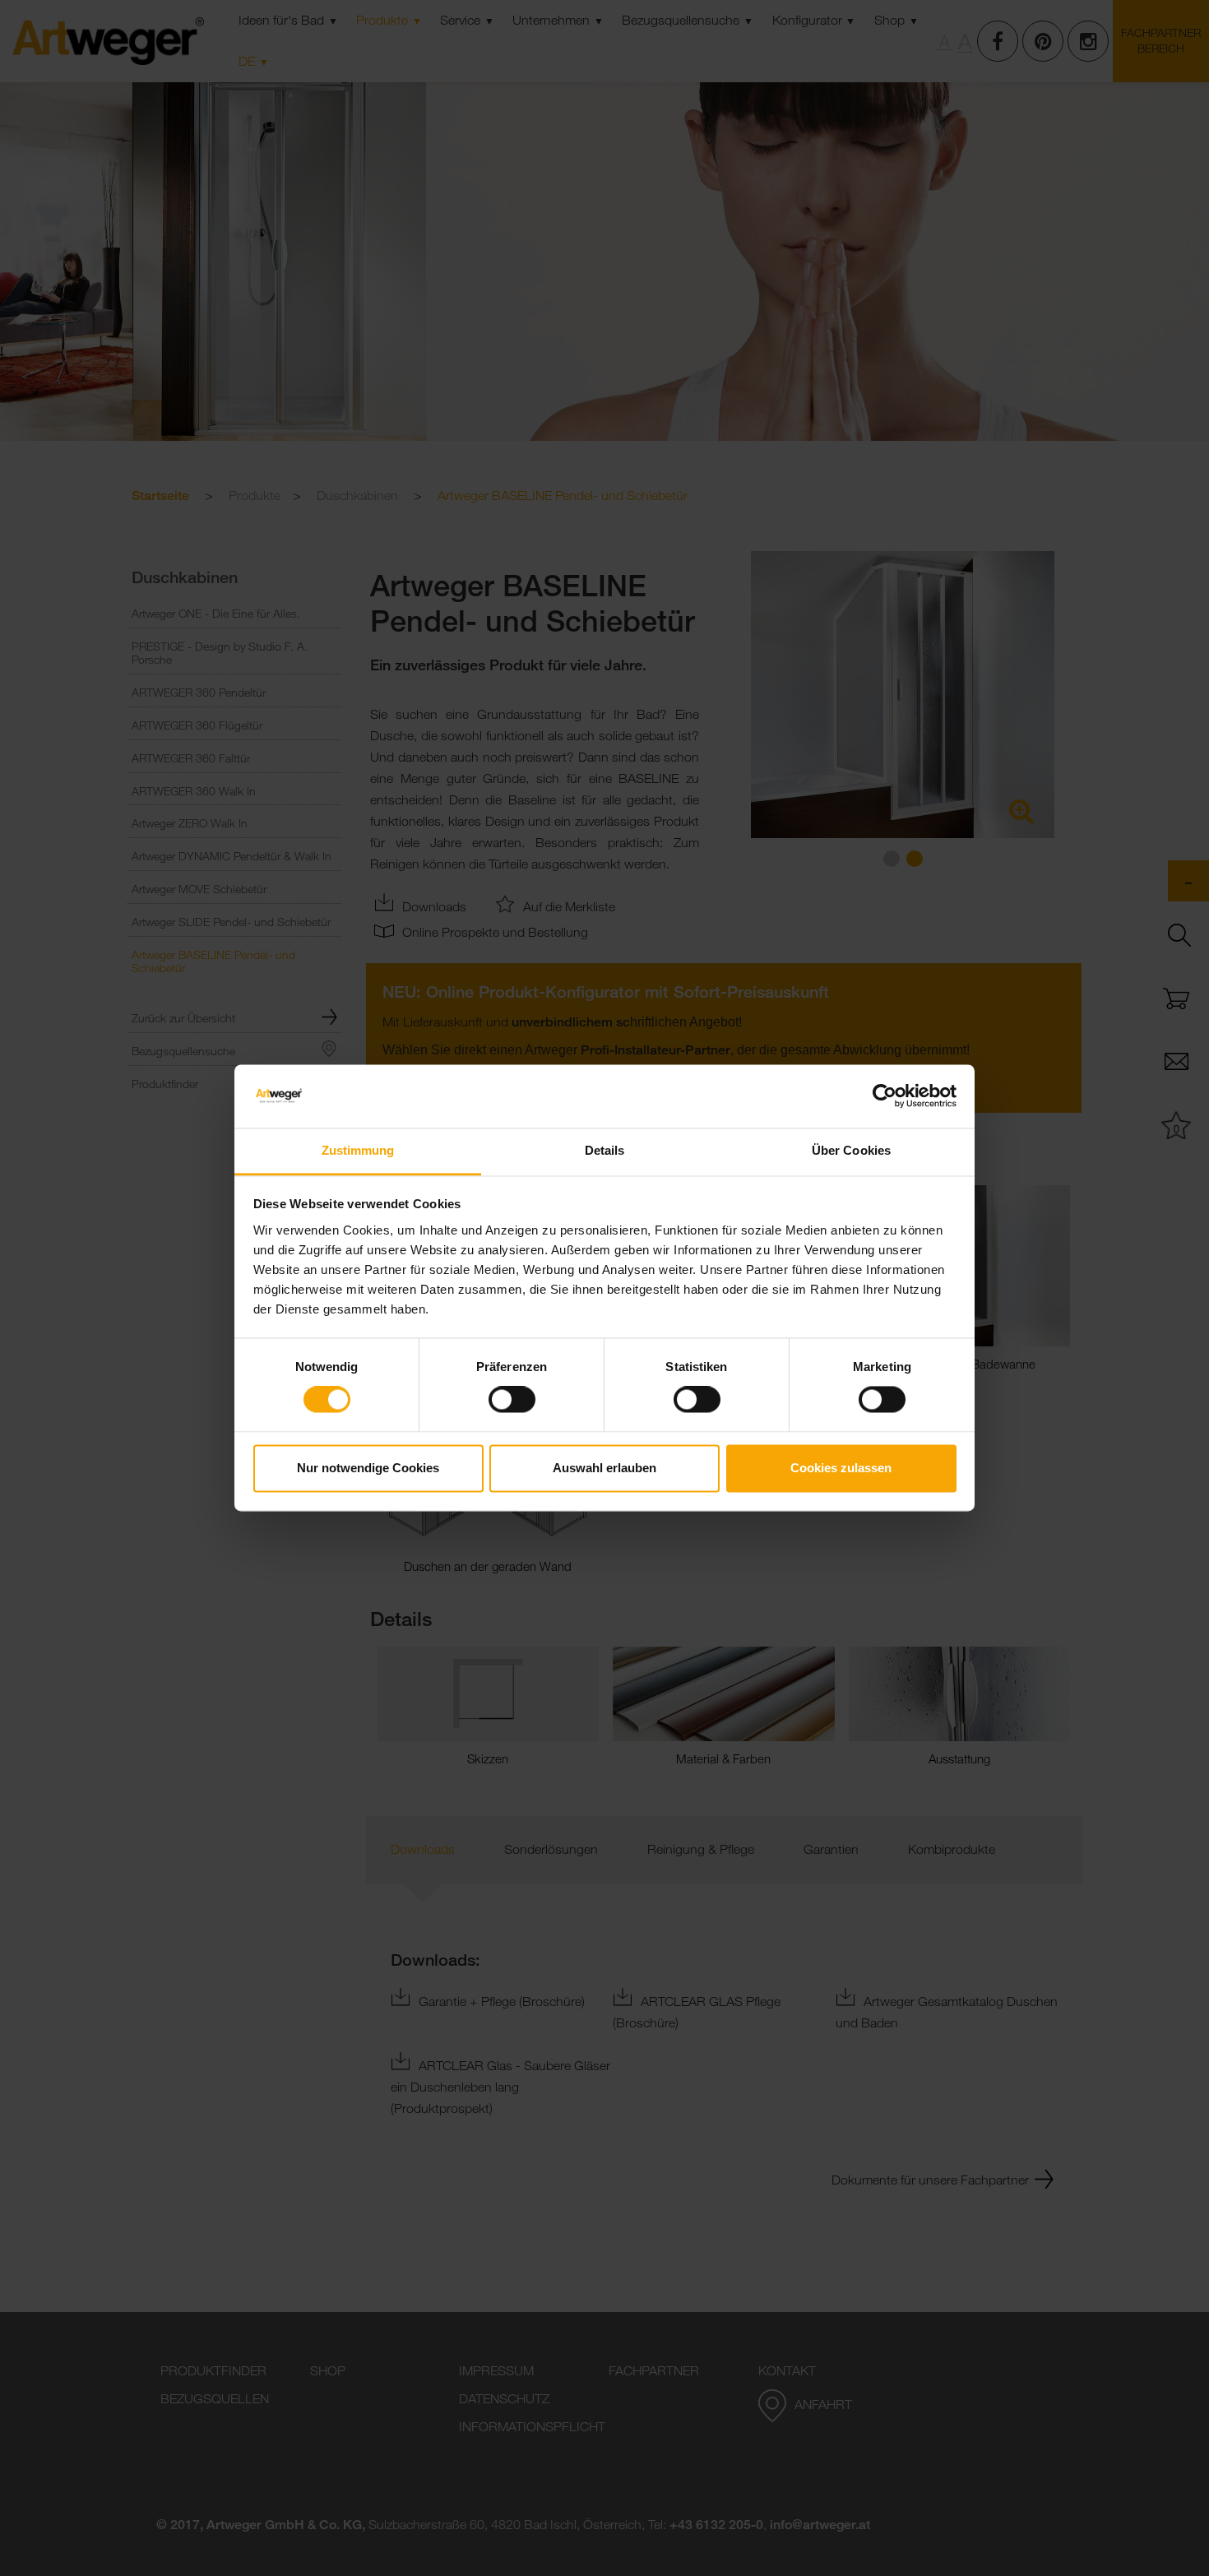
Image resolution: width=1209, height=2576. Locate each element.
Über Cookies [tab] (851, 1150)
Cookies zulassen (841, 1468)
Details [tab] (605, 1150)
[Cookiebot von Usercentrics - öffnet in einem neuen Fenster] (885, 1096)
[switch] (512, 1400)
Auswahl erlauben (604, 1468)
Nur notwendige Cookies (368, 1468)
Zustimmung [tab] (358, 1150)
